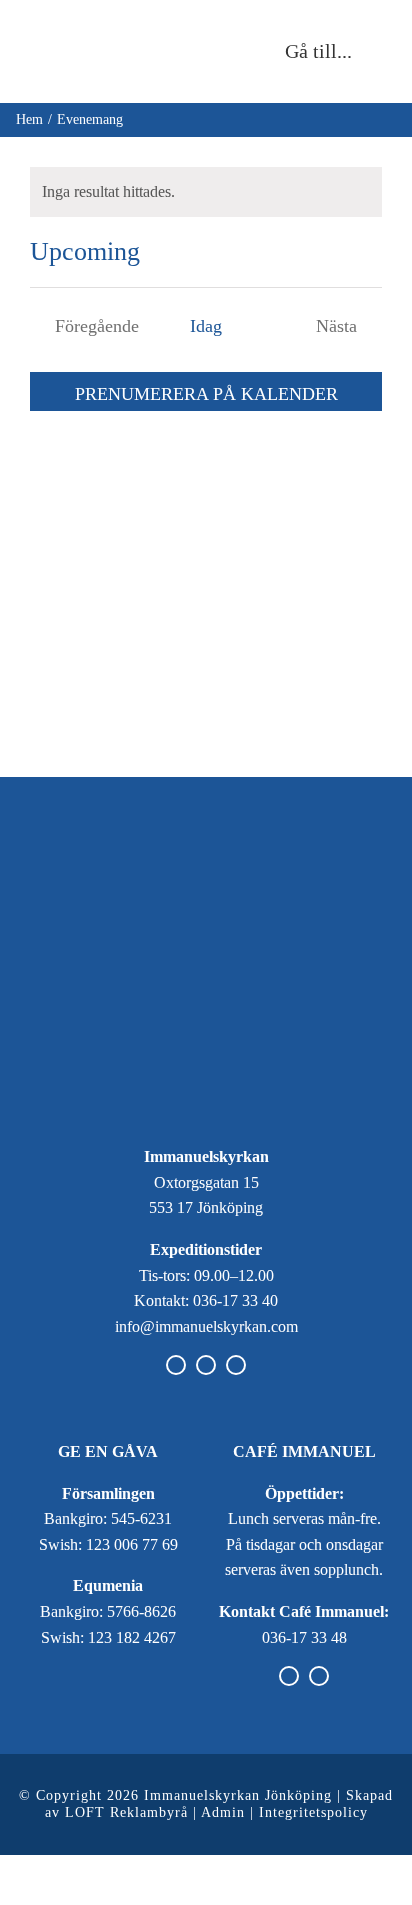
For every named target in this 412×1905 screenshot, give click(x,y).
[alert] (206, 192)
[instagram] (206, 1365)
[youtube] (236, 1365)
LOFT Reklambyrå (126, 1812)
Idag (206, 326)
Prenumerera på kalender (206, 394)
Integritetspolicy (313, 1812)
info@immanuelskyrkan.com (206, 1326)
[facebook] (176, 1365)
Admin (223, 1812)
